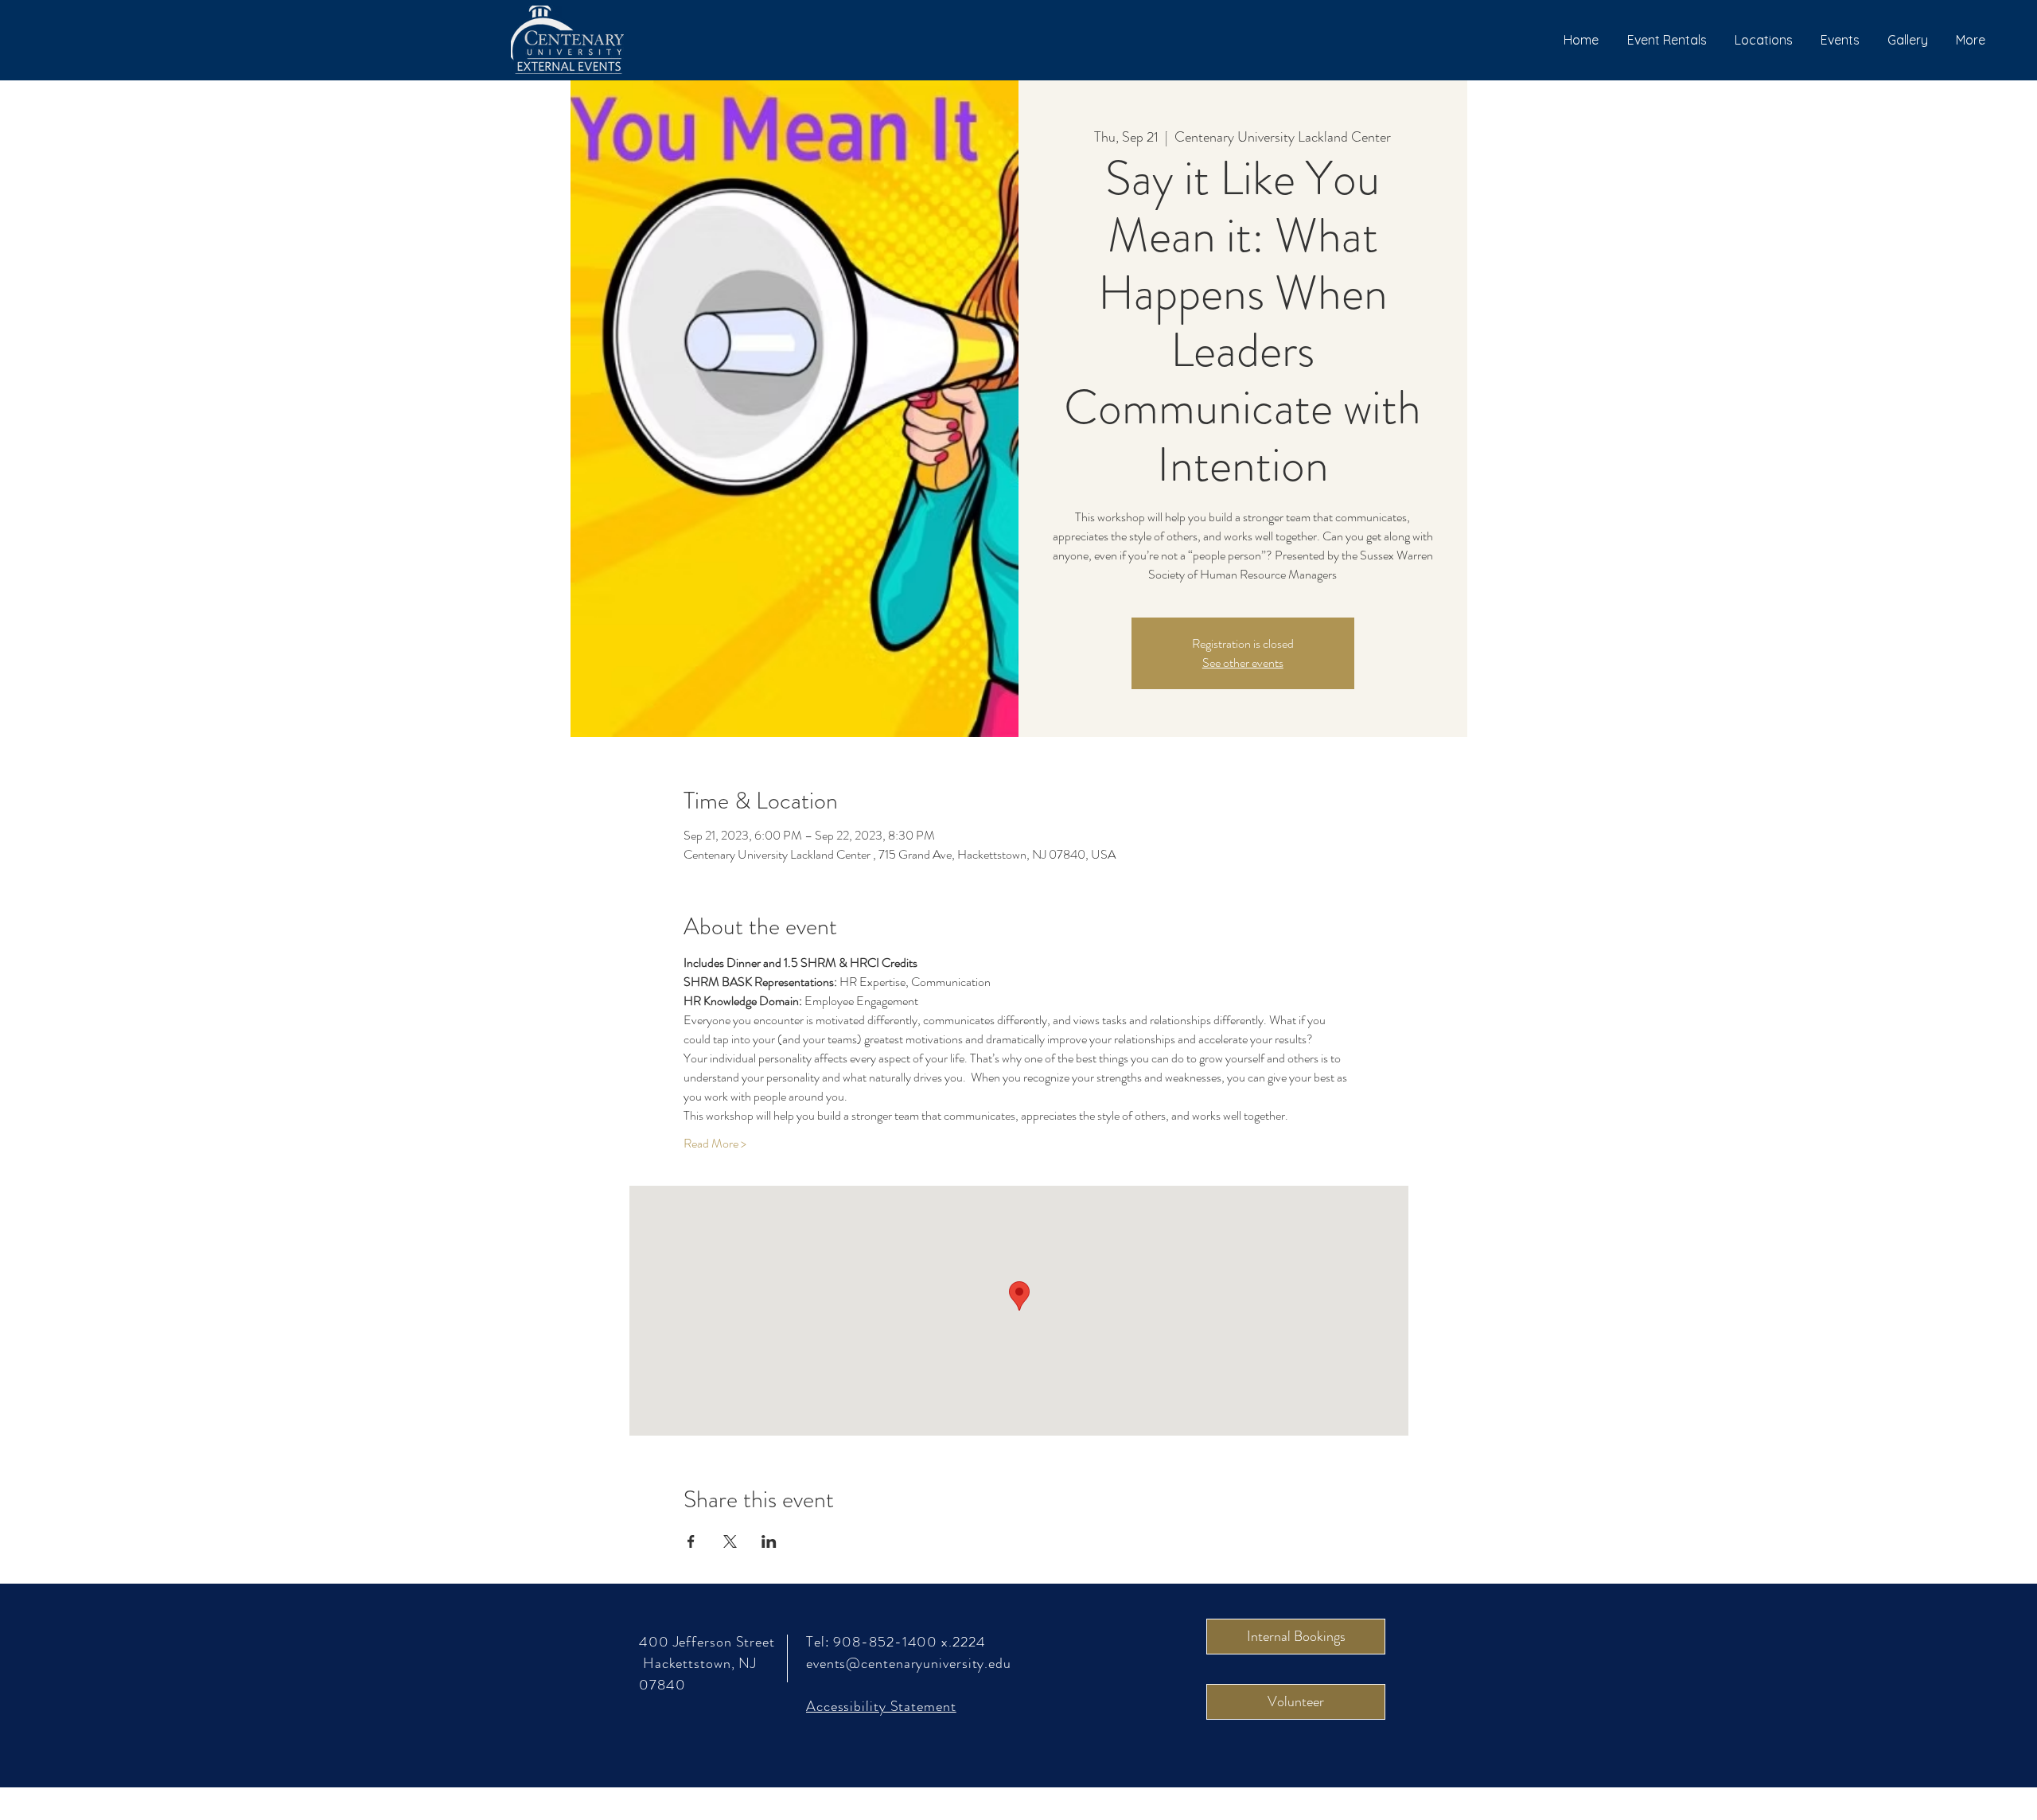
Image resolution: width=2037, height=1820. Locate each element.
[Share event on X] (730, 1541)
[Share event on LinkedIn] (769, 1541)
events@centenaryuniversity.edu (909, 1663)
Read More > (715, 1144)
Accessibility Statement (881, 1706)
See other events (1243, 663)
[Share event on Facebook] (691, 1541)
